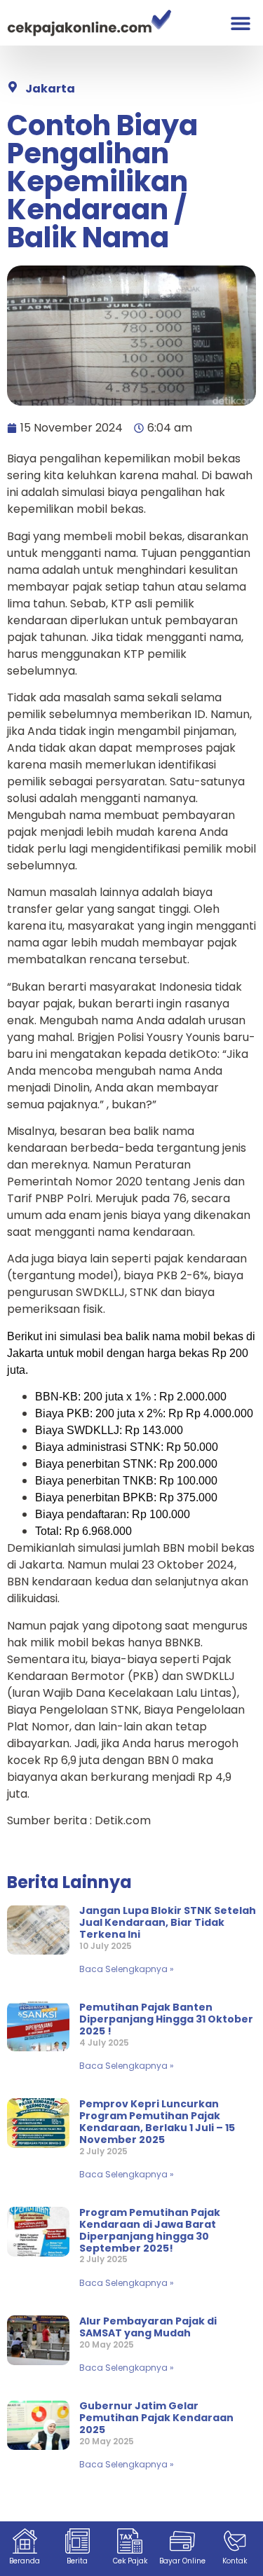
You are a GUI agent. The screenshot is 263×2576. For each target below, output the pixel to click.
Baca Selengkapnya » (127, 1969)
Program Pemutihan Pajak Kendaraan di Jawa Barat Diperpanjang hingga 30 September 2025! (150, 2230)
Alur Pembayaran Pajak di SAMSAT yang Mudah (148, 2327)
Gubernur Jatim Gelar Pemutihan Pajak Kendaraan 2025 (156, 2418)
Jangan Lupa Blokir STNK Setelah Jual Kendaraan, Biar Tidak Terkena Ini (168, 1922)
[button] (240, 23)
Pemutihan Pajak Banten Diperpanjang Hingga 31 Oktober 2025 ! (166, 2019)
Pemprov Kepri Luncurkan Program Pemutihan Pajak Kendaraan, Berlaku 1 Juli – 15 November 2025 (157, 2121)
